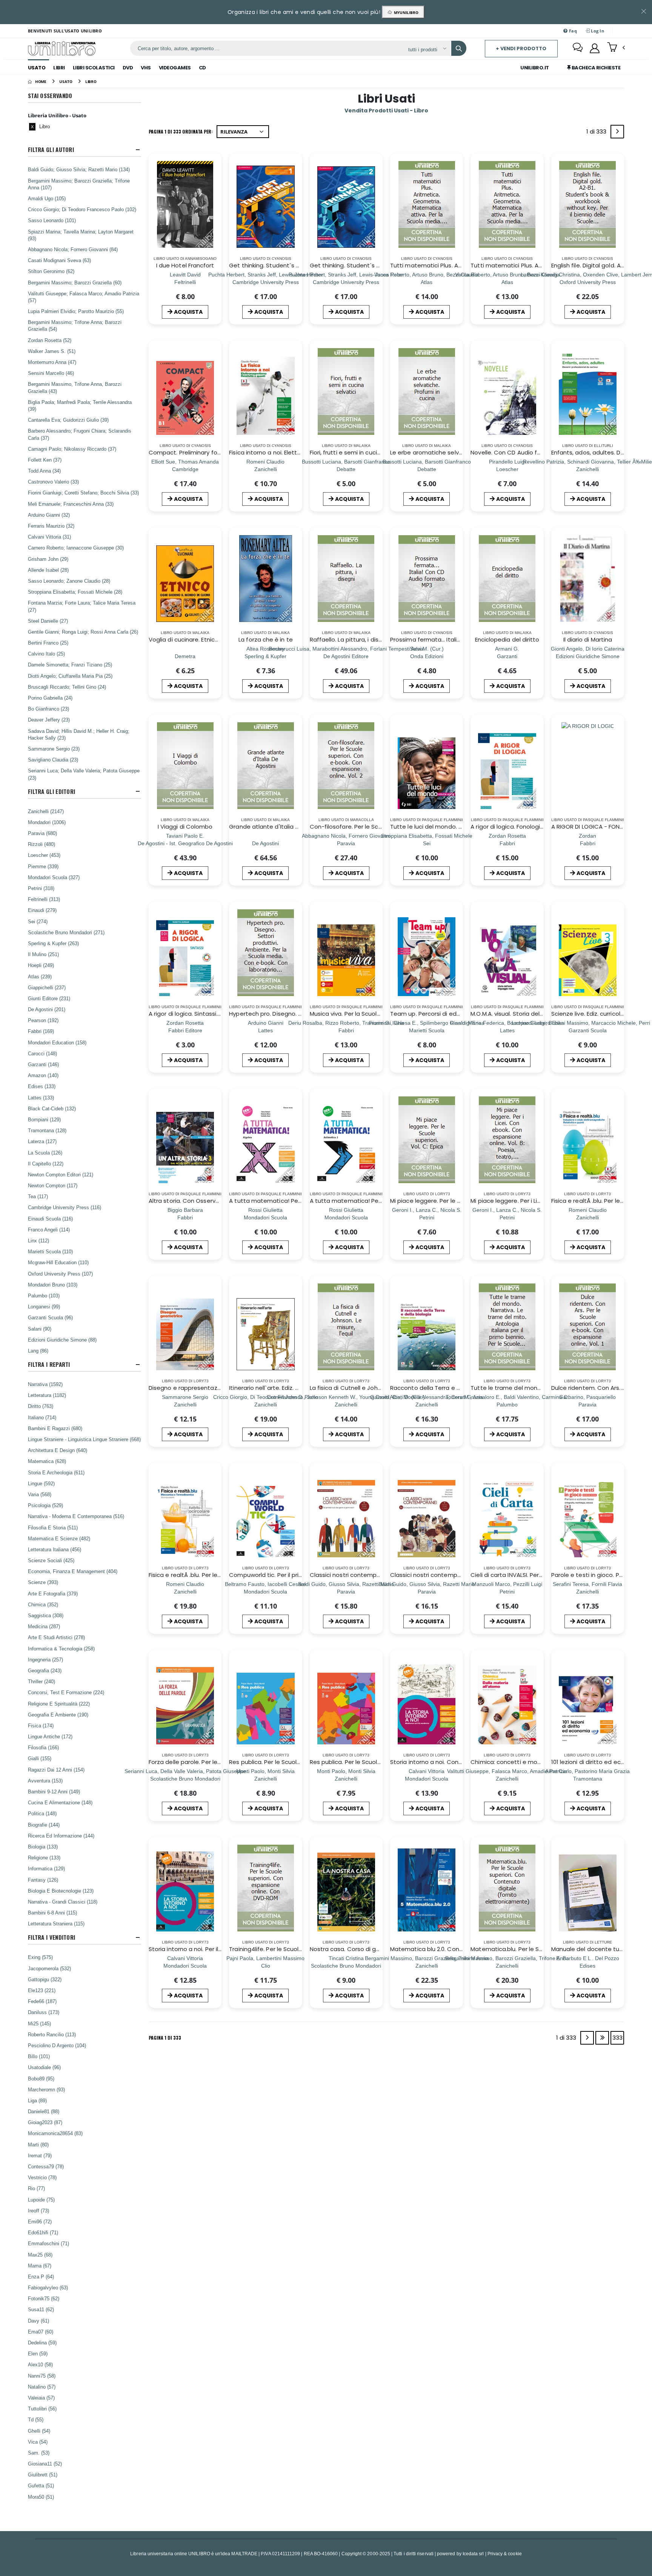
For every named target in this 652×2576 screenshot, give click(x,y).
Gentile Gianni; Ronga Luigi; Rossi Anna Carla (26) (83, 632)
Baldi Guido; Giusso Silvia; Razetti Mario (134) (79, 169)
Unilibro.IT (535, 68)
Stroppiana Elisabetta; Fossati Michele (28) (75, 592)
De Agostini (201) (47, 1009)
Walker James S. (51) (52, 351)
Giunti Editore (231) (49, 998)
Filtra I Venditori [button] (52, 1937)
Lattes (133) (41, 1098)
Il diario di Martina (588, 639)
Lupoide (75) (41, 2200)
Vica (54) (38, 2442)
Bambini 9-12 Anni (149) (54, 1792)
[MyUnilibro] (595, 48)
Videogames (175, 68)
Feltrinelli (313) (44, 899)
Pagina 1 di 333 (165, 2038)
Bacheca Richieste (595, 68)
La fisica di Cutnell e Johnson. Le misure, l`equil (375, 1388)
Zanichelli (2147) (46, 811)
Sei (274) (38, 921)
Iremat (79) (40, 2155)
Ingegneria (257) (45, 1660)
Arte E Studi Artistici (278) (56, 1637)
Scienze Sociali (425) (51, 1560)
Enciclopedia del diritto (507, 639)
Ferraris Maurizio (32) (51, 526)
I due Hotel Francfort (185, 265)
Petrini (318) (41, 888)
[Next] (617, 132)
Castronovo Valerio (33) (53, 482)
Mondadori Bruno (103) (53, 1285)
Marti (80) (38, 2145)
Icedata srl (473, 2554)
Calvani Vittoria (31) (49, 537)
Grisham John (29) (48, 559)
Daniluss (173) (44, 2012)
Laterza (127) (42, 1141)
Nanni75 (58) (42, 2376)
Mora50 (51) (41, 2497)
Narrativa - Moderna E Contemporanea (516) (76, 1516)
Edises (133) (42, 1086)
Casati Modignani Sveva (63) (59, 260)
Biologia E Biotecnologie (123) (61, 1891)
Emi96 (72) (40, 2221)
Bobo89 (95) (41, 2079)
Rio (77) (36, 2188)
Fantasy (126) (43, 1880)
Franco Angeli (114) (49, 1230)
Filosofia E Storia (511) (53, 1527)
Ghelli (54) (39, 2431)
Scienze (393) (43, 1582)
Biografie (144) (44, 1825)
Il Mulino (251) (43, 954)
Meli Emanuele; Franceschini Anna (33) (71, 504)
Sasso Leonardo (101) (52, 220)
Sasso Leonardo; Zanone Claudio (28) (69, 581)
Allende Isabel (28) (48, 570)
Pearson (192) (43, 1020)
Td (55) (36, 2419)
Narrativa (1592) (45, 1384)
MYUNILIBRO (405, 12)
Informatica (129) (46, 1868)
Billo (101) (39, 2056)
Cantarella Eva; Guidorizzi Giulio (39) (68, 420)
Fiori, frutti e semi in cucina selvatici (359, 452)
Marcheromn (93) (46, 2089)
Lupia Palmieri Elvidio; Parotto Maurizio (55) (76, 311)
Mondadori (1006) (47, 822)
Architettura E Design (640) (58, 1450)
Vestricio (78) (42, 2177)
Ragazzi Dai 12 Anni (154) (56, 1770)
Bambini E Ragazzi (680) (55, 1428)
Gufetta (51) (41, 2485)
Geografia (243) (45, 1670)
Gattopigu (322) (45, 1979)
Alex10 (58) (40, 2364)
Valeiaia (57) (41, 2398)
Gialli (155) (40, 1758)
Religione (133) (44, 1858)
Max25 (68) (40, 2255)
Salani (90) (40, 1329)
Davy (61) (38, 2321)
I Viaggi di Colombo (185, 827)
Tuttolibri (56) (42, 2409)
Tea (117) (38, 1196)
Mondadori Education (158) (57, 1042)
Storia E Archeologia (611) (56, 1472)
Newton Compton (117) (53, 1185)
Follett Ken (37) (45, 460)
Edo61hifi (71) (43, 2232)
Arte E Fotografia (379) (53, 1593)
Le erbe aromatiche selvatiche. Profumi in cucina (459, 452)
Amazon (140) (43, 1075)
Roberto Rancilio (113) (52, 2034)
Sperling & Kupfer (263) (53, 943)
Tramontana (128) (47, 1130)
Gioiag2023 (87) (45, 2122)
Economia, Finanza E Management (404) (73, 1571)
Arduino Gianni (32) (49, 515)
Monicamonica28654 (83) (55, 2133)
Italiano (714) (42, 1417)
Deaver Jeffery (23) (49, 720)
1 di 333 (598, 133)
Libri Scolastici (94, 68)
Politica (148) (42, 1813)
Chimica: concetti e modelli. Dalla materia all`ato (540, 1762)
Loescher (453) (44, 855)
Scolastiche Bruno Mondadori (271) (66, 932)
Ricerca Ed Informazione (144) (61, 1836)
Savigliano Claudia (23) (53, 760)
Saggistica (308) (46, 1615)
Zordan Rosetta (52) (50, 340)
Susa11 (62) (41, 2309)
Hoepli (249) (41, 965)
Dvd (128, 68)
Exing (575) (40, 1957)
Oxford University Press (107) (60, 1274)
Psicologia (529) (45, 1505)
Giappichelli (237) (47, 987)
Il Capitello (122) (46, 1164)
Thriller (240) (42, 1681)
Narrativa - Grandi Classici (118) (63, 1902)
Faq (572, 31)
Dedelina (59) (42, 2343)
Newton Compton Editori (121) (61, 1174)
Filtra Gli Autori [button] (51, 150)
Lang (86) (38, 1351)
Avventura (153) (45, 1781)
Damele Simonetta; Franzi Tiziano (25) (70, 665)
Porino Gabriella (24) (50, 698)
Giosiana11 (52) (45, 2464)
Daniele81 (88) (44, 2111)
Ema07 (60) (41, 2332)
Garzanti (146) (43, 1064)
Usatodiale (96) (44, 2067)
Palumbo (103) (44, 1296)
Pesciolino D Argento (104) (57, 2045)
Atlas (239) (40, 976)
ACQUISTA (188, 312)
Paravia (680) (42, 833)
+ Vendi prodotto (521, 48)
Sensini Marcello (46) (51, 373)
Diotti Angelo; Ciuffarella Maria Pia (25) (70, 676)
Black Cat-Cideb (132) (52, 1108)
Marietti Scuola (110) (50, 1251)
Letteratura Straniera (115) (56, 1924)
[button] (616, 48)
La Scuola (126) (45, 1153)
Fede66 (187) (42, 2001)
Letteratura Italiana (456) (55, 1549)
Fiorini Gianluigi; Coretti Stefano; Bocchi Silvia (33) (83, 493)
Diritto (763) (41, 1406)
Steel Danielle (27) (48, 621)
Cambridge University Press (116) (65, 1207)
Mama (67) (40, 2266)
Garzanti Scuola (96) (50, 1317)
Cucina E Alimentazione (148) (60, 1802)
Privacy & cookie (505, 2554)
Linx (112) (38, 1240)
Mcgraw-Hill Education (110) (58, 1262)
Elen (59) (38, 2353)
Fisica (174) (41, 1726)
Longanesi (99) (44, 1306)
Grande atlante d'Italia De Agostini (278, 827)
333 (617, 2038)
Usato (37, 68)
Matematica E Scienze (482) (59, 1538)
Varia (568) (40, 1494)
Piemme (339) (43, 866)
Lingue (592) (41, 1483)
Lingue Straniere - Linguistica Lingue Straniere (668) (84, 1439)
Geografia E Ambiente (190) (58, 1715)
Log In (597, 31)
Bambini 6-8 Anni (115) (52, 1913)
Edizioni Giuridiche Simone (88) (62, 1340)
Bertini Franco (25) (48, 643)
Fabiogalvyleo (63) (48, 2287)
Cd (202, 68)
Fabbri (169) (41, 1031)
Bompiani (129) (44, 1119)
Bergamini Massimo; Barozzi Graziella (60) (75, 282)
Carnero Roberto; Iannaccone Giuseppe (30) (76, 548)
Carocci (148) (42, 1053)
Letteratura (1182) (47, 1395)
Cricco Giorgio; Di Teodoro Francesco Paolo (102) (82, 209)
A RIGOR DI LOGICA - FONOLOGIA (596, 827)
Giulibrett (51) (43, 2475)
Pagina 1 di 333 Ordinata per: (181, 131)
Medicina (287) (44, 1626)
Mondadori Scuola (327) (54, 877)
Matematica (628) (47, 1461)
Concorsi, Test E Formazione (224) (66, 1692)
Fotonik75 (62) (44, 2298)
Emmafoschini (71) (48, 2243)
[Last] (602, 2038)
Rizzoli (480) (42, 844)
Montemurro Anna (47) (52, 362)
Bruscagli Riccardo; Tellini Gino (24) (67, 687)
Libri (59, 68)
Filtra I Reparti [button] (49, 1364)
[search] (459, 48)
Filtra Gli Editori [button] (52, 791)
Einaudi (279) (42, 910)
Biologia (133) (43, 1847)
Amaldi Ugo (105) (47, 198)
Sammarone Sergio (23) (54, 749)
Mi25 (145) (39, 2023)
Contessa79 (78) (46, 2166)
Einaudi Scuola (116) (50, 1219)
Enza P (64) (41, 2277)
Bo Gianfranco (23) (48, 709)
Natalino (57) (42, 2387)
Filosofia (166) (43, 1747)
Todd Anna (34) (44, 471)
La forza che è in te (266, 639)
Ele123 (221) (42, 1990)
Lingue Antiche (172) (50, 1736)
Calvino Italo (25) (46, 654)
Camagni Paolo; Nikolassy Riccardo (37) (72, 449)
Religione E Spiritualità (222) (59, 1704)
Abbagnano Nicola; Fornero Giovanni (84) (73, 249)
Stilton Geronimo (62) (51, 271)
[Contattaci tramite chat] (578, 48)
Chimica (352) (43, 1604)
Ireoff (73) (38, 2211)
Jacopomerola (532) (49, 1968)
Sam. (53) (39, 2453)
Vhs (146, 68)
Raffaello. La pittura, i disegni (350, 639)
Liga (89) (37, 2100)
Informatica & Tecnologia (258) (61, 1649)
